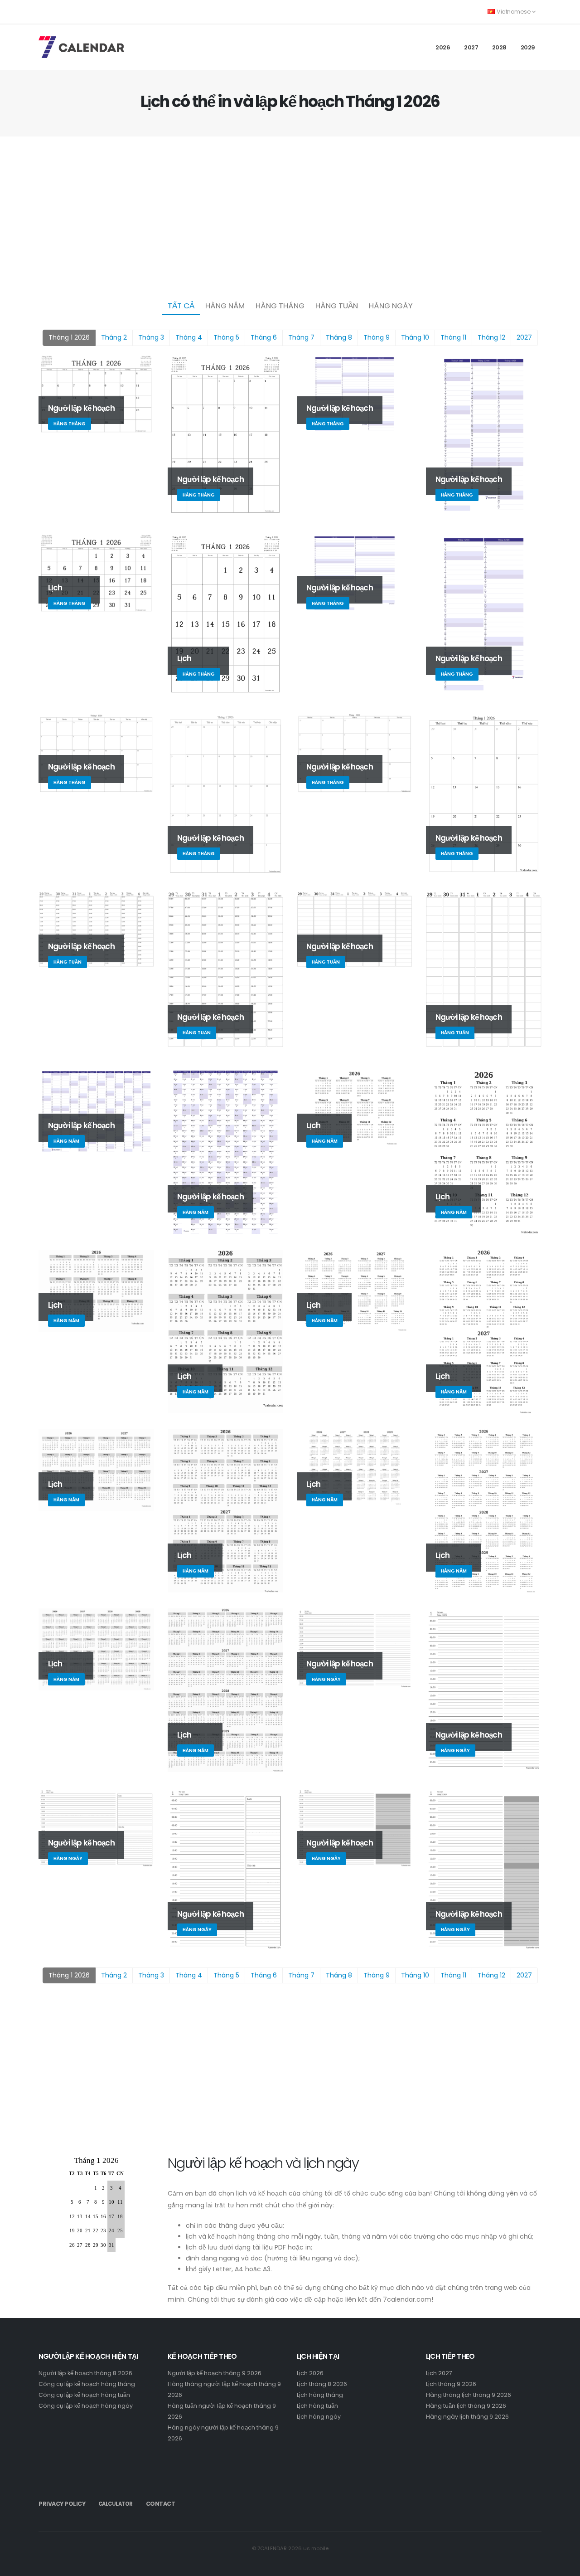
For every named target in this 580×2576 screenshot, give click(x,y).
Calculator (116, 2504)
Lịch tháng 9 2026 (451, 2384)
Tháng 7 (301, 337)
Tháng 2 (114, 337)
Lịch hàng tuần (317, 2406)
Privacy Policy (62, 2504)
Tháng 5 (226, 337)
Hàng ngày (391, 306)
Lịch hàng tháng (320, 2395)
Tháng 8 (339, 337)
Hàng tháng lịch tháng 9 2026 (469, 2395)
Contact (161, 2504)
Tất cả (181, 306)
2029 (528, 47)
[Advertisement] (290, 216)
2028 (499, 47)
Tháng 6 (264, 337)
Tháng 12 (491, 337)
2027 (471, 47)
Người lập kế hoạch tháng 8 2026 (85, 2373)
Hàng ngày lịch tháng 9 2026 (467, 2417)
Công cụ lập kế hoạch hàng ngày (86, 2406)
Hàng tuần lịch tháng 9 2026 (466, 2406)
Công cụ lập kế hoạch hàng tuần (84, 2395)
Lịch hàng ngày (319, 2417)
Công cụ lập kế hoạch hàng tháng (87, 2384)
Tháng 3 (151, 337)
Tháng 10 (415, 337)
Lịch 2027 (439, 2373)
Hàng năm (225, 306)
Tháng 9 (377, 337)
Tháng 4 (189, 337)
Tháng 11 (453, 337)
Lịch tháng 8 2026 (322, 2384)
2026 (443, 47)
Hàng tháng (280, 306)
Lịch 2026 (310, 2373)
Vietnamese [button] (514, 12)
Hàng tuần (337, 306)
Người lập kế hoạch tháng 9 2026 (215, 2373)
